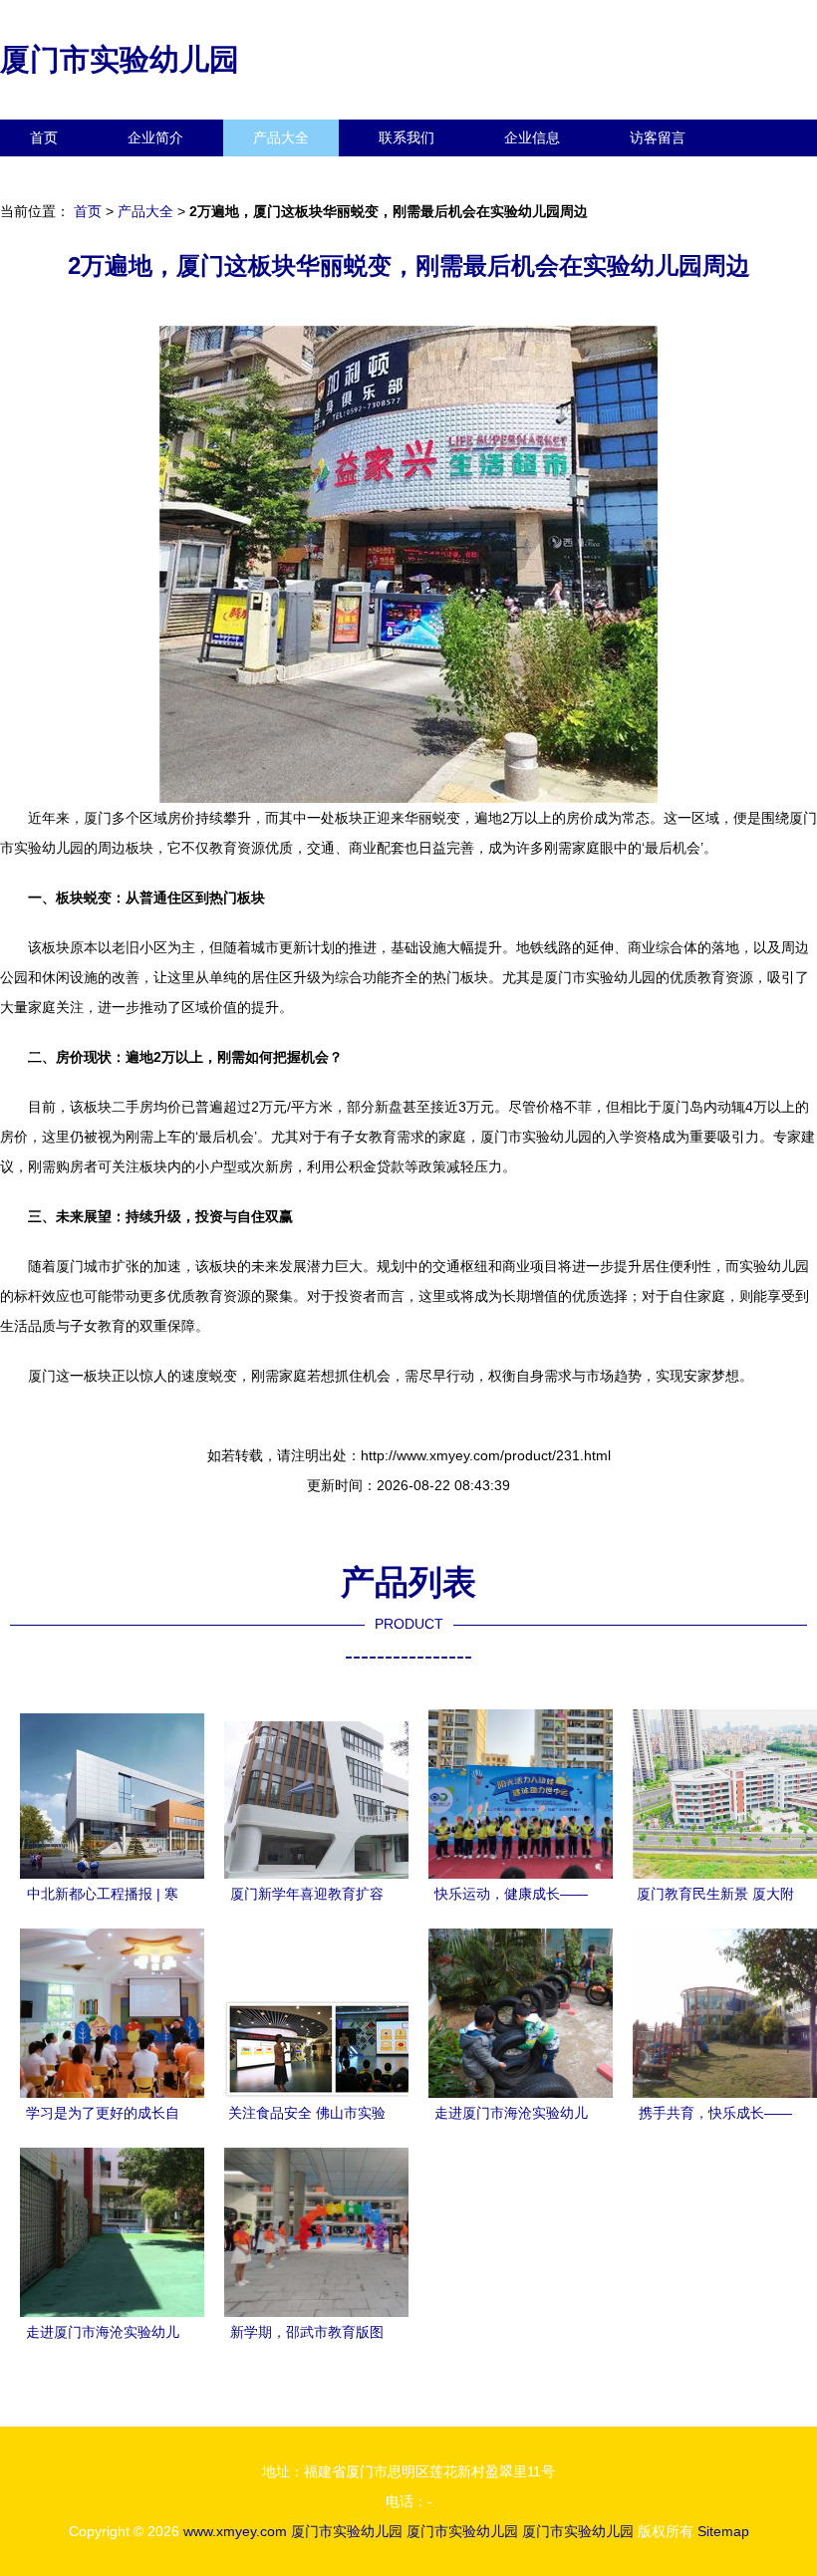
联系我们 (407, 137)
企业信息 (532, 137)
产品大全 (281, 137)
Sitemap (723, 2531)
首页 (44, 137)
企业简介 (155, 137)
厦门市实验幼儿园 (120, 59)
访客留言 (658, 137)
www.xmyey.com (235, 2531)
